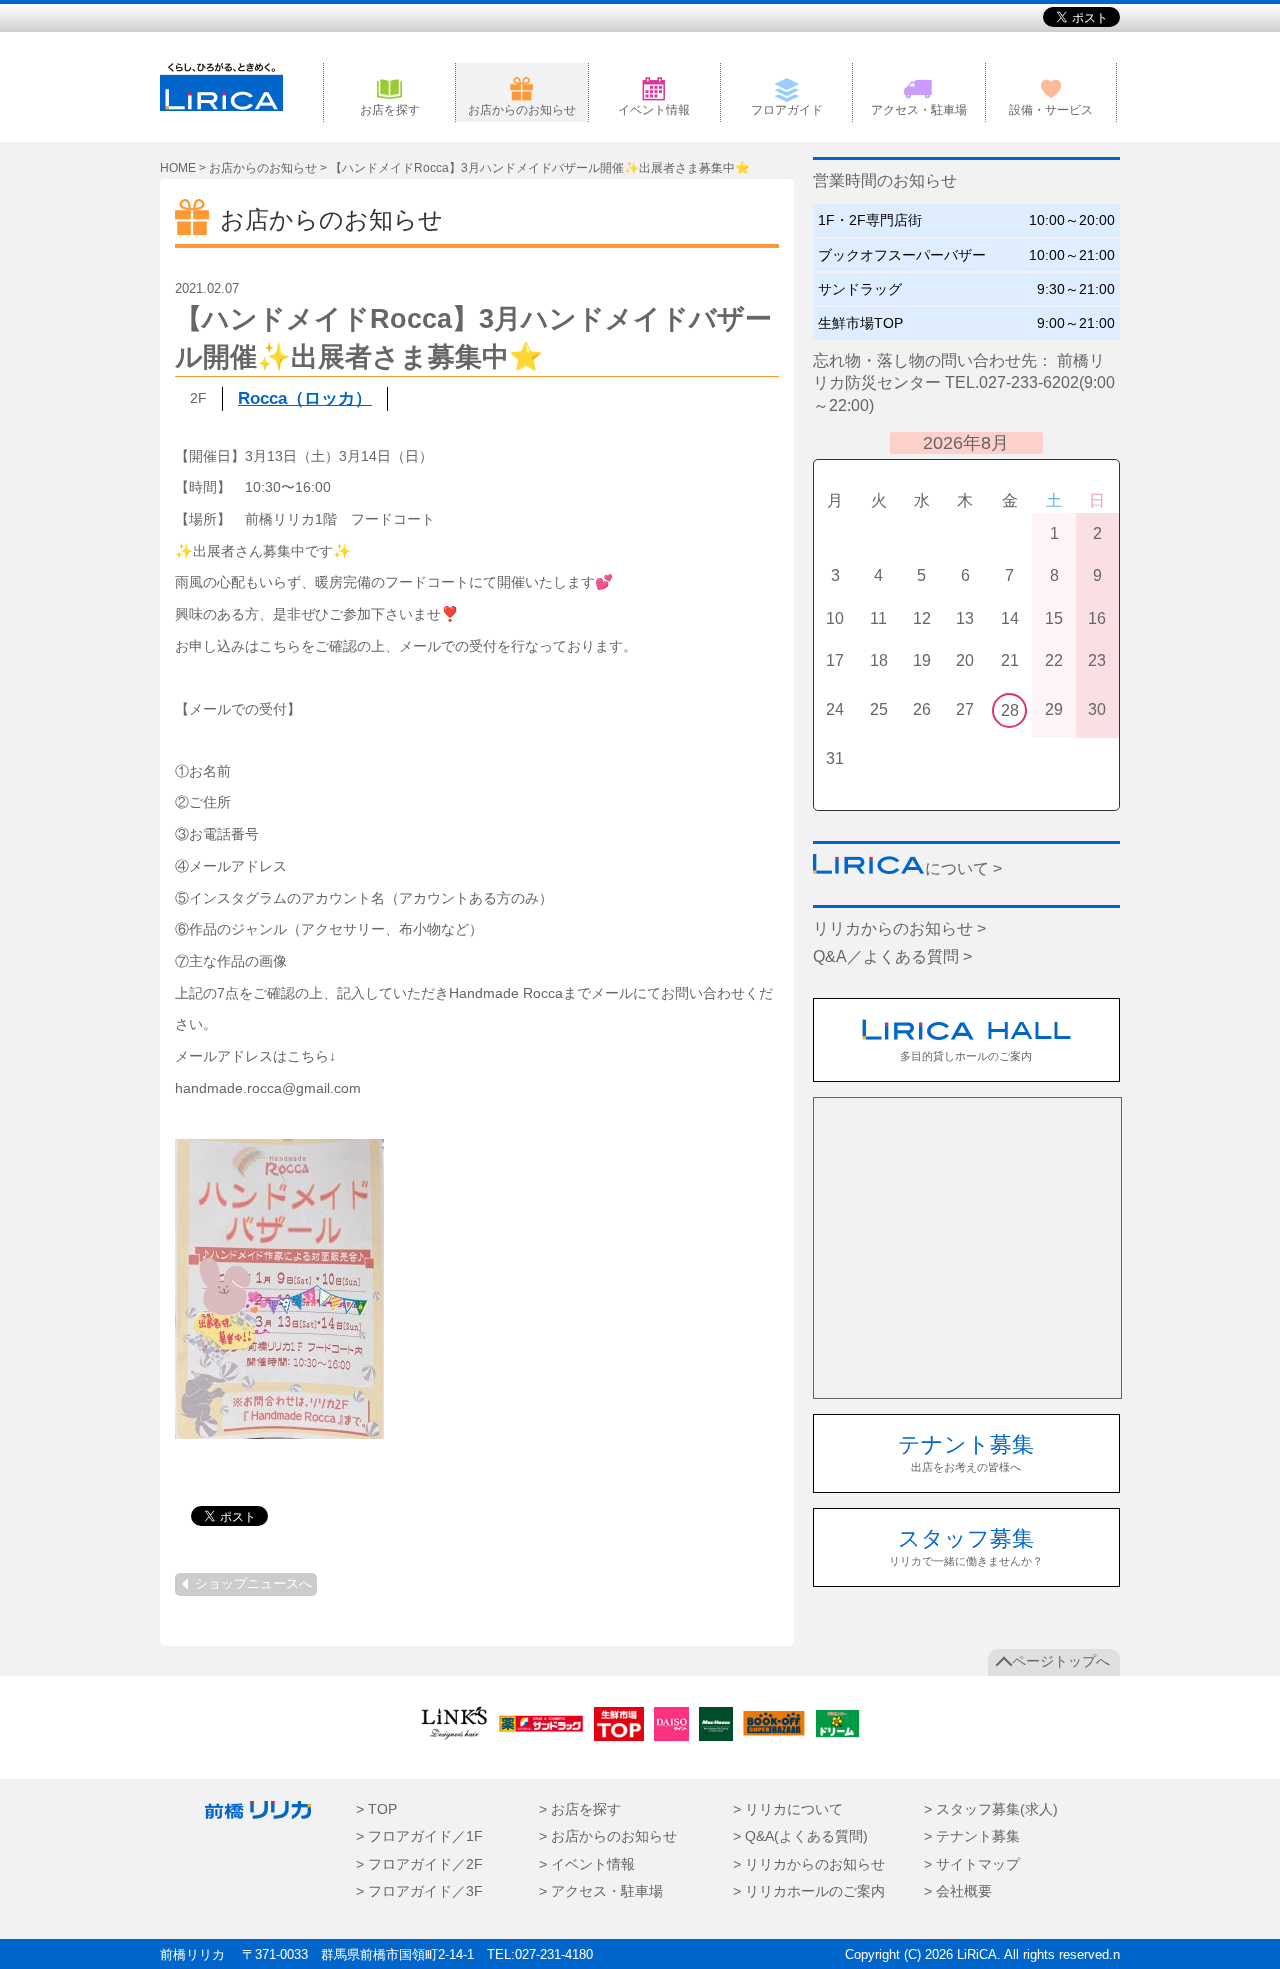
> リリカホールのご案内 (809, 1891)
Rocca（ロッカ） (305, 398)
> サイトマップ (972, 1864)
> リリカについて (788, 1809)
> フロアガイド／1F (419, 1836)
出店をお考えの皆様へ (966, 1452)
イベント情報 (654, 110)
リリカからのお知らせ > (899, 928)
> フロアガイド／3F (419, 1891)
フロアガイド (787, 110)
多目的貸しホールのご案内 (966, 1056)
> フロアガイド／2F (419, 1864)
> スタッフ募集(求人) (991, 1809)
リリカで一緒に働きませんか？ (966, 1546)
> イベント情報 (587, 1864)
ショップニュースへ (253, 1583)
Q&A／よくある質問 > (892, 956)
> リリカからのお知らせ (809, 1864)
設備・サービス (1051, 110)
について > (963, 868)
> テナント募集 (972, 1836)
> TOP (376, 1809)
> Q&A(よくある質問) (800, 1836)
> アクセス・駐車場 (601, 1891)
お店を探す (390, 110)
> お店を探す (580, 1809)
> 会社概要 (958, 1891)
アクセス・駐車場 (919, 110)
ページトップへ (1061, 1661)
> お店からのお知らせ (608, 1836)
